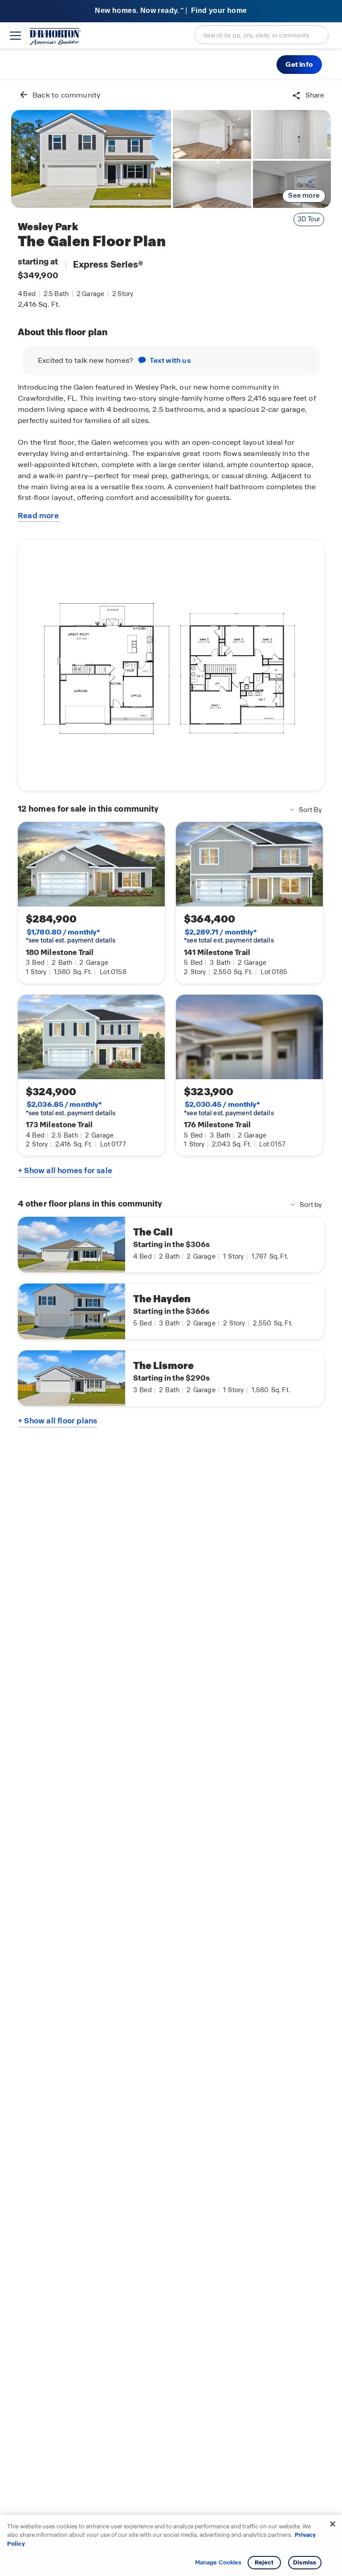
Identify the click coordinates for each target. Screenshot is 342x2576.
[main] (171, 1328)
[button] (299, 65)
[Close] (333, 2524)
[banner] (171, 11)
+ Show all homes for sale (65, 1170)
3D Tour (309, 219)
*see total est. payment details (71, 936)
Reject (264, 2562)
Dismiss (305, 2562)
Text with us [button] (170, 360)
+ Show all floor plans (57, 1421)
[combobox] (261, 35)
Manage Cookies (218, 2563)
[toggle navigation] (15, 36)
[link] (91, 159)
